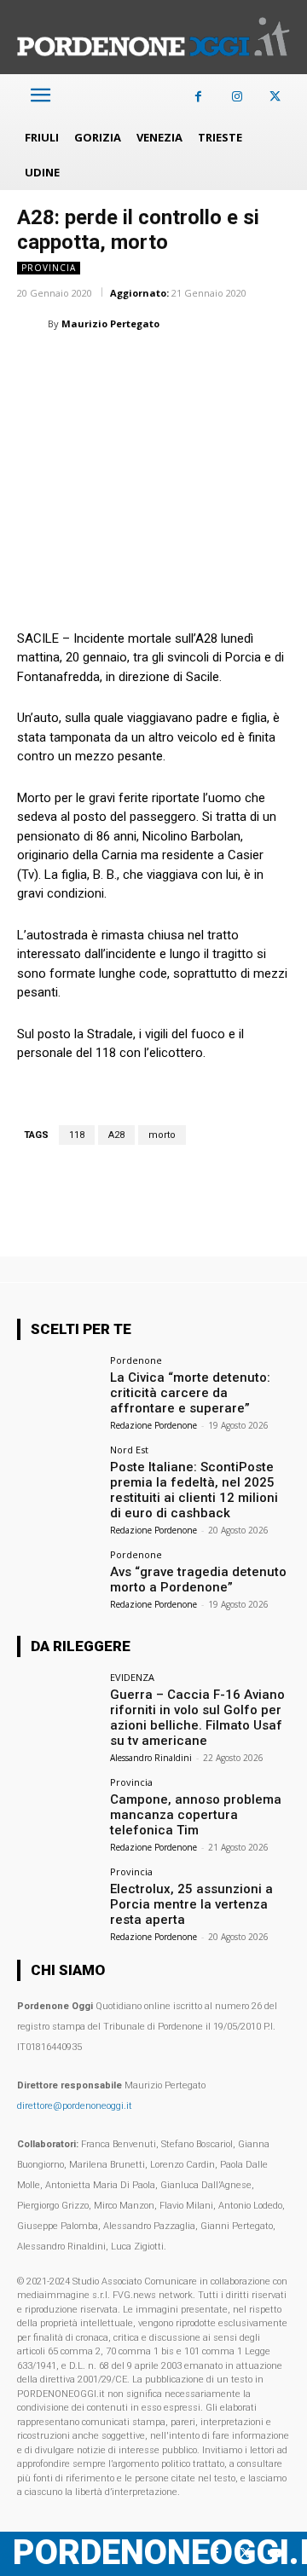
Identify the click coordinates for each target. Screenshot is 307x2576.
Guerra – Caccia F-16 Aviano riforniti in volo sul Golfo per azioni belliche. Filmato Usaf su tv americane (197, 1718)
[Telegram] (269, 367)
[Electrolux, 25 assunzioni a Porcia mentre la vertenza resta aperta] (58, 1897)
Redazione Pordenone (153, 1425)
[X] (275, 97)
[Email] (191, 367)
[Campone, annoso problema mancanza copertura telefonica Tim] (58, 1808)
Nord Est (129, 1450)
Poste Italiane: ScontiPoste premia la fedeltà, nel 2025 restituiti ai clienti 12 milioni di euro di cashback (194, 1490)
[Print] (230, 367)
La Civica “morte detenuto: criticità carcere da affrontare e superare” (190, 1393)
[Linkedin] (152, 367)
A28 (116, 1135)
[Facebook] (198, 97)
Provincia (49, 268)
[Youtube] (275, 2553)
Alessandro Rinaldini (151, 1758)
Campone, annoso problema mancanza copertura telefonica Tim (196, 1815)
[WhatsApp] (113, 367)
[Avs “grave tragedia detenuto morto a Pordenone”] (58, 1580)
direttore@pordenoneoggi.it (75, 2106)
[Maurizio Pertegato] (32, 324)
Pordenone (136, 1360)
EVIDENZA (132, 1677)
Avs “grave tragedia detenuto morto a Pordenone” (198, 1580)
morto (162, 1135)
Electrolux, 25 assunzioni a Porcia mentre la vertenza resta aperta (191, 1904)
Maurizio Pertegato (110, 323)
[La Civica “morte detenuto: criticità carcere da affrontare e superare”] (58, 1386)
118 (77, 1135)
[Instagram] (237, 97)
